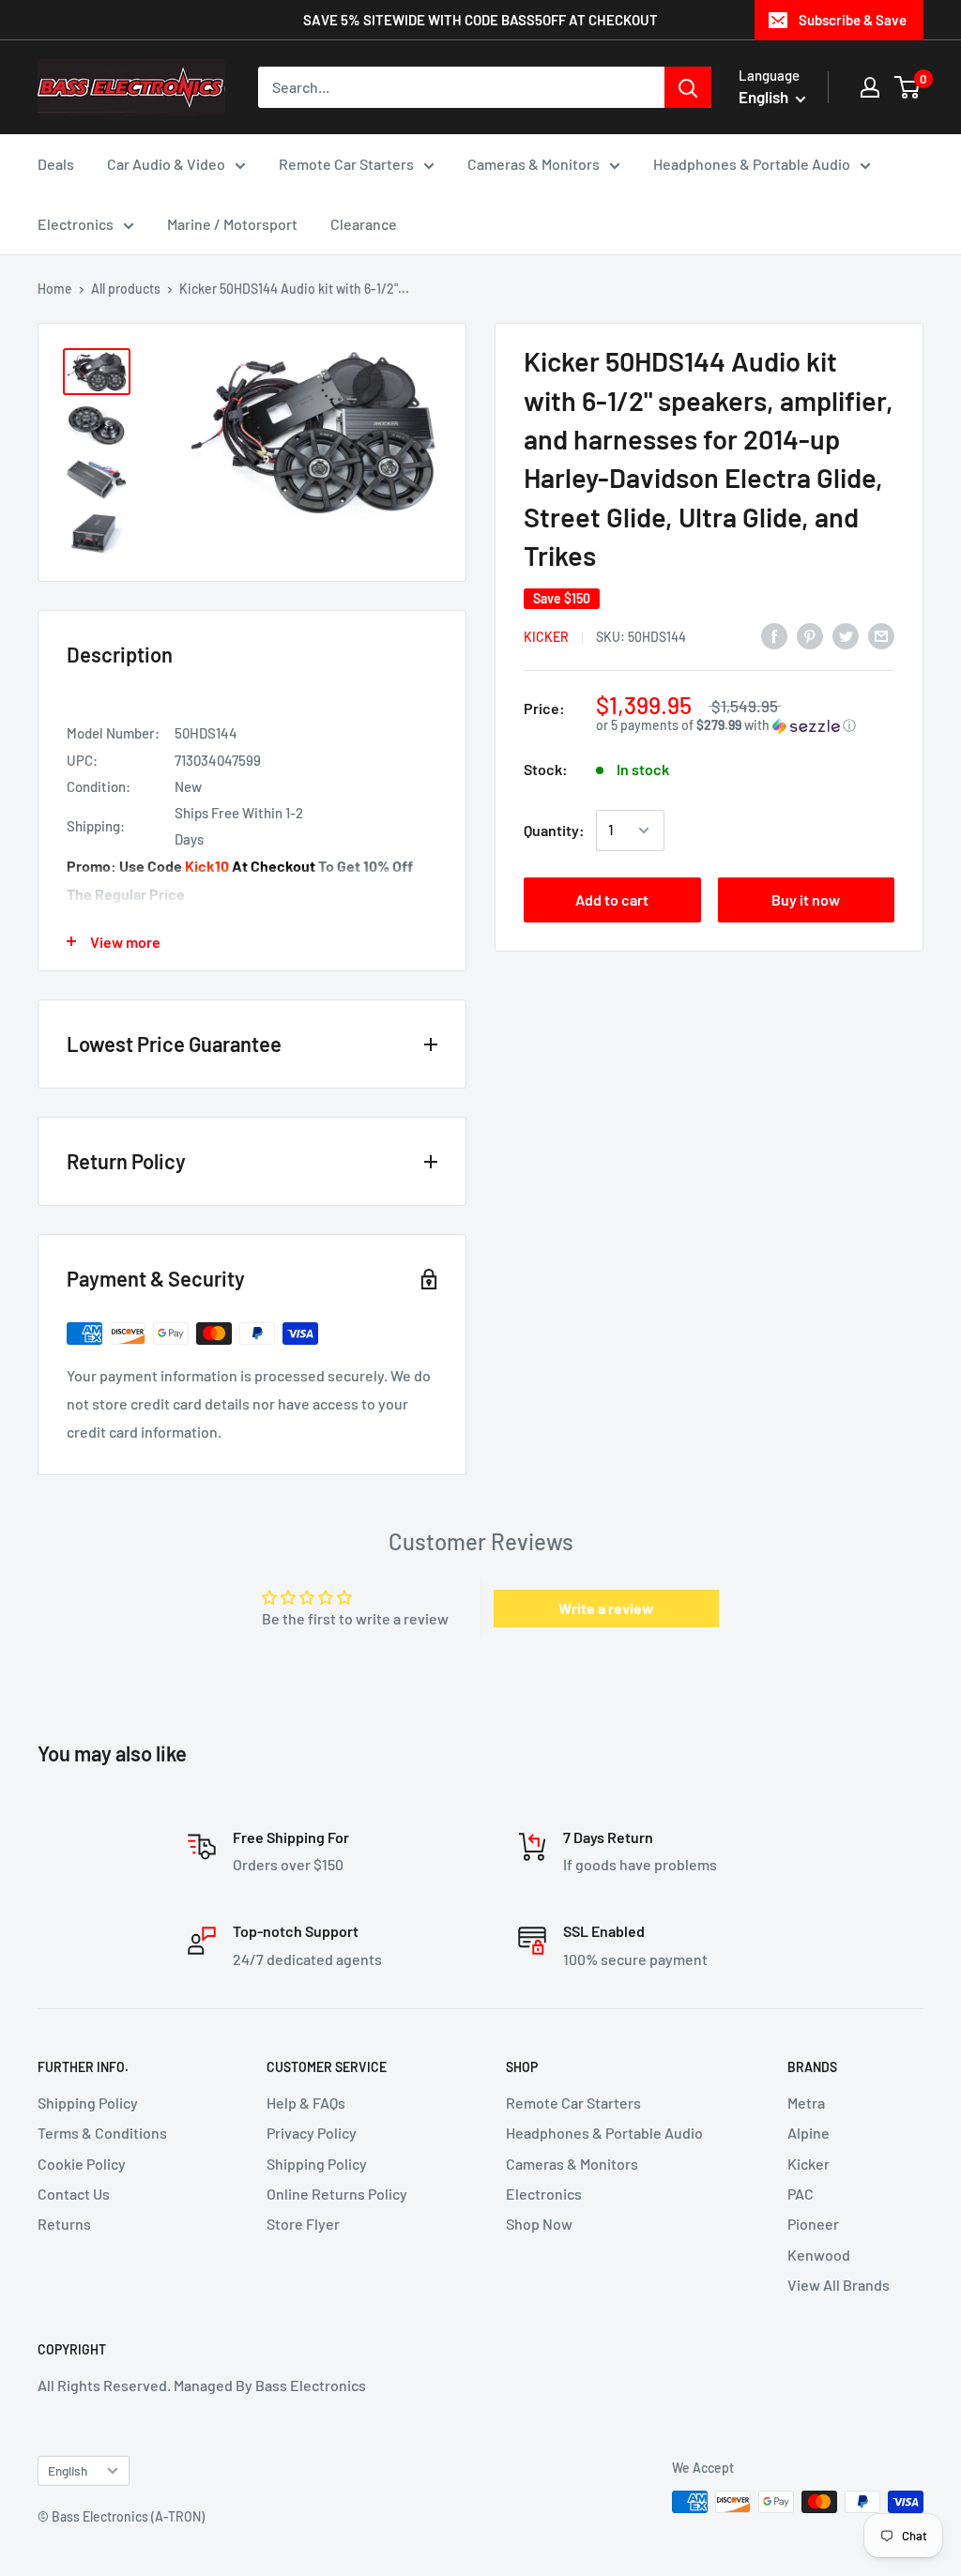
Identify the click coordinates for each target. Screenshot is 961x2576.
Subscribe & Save (853, 20)
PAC (801, 2194)
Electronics (76, 224)
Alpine (808, 2133)
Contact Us (74, 2194)
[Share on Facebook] (774, 635)
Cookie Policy (82, 2164)
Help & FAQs (306, 2103)
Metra (806, 2103)
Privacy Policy (312, 2133)
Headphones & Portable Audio (752, 164)
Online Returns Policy (337, 2194)
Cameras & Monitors (534, 164)
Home (55, 289)
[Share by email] (881, 635)
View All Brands (839, 2285)
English (68, 2470)
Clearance (364, 224)
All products (126, 289)
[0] (908, 87)
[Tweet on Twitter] (846, 635)
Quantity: (554, 830)
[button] (745, 726)
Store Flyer (303, 2224)
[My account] (870, 87)
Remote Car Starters (346, 164)
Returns (64, 2224)
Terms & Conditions (102, 2133)
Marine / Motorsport (232, 224)
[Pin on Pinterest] (810, 635)
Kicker (546, 637)
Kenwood (819, 2255)
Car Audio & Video (166, 164)
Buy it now (806, 899)
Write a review (606, 1608)
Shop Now (539, 2224)
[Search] (688, 87)
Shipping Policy (88, 2103)
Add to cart (612, 899)
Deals (56, 164)
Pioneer (813, 2224)
